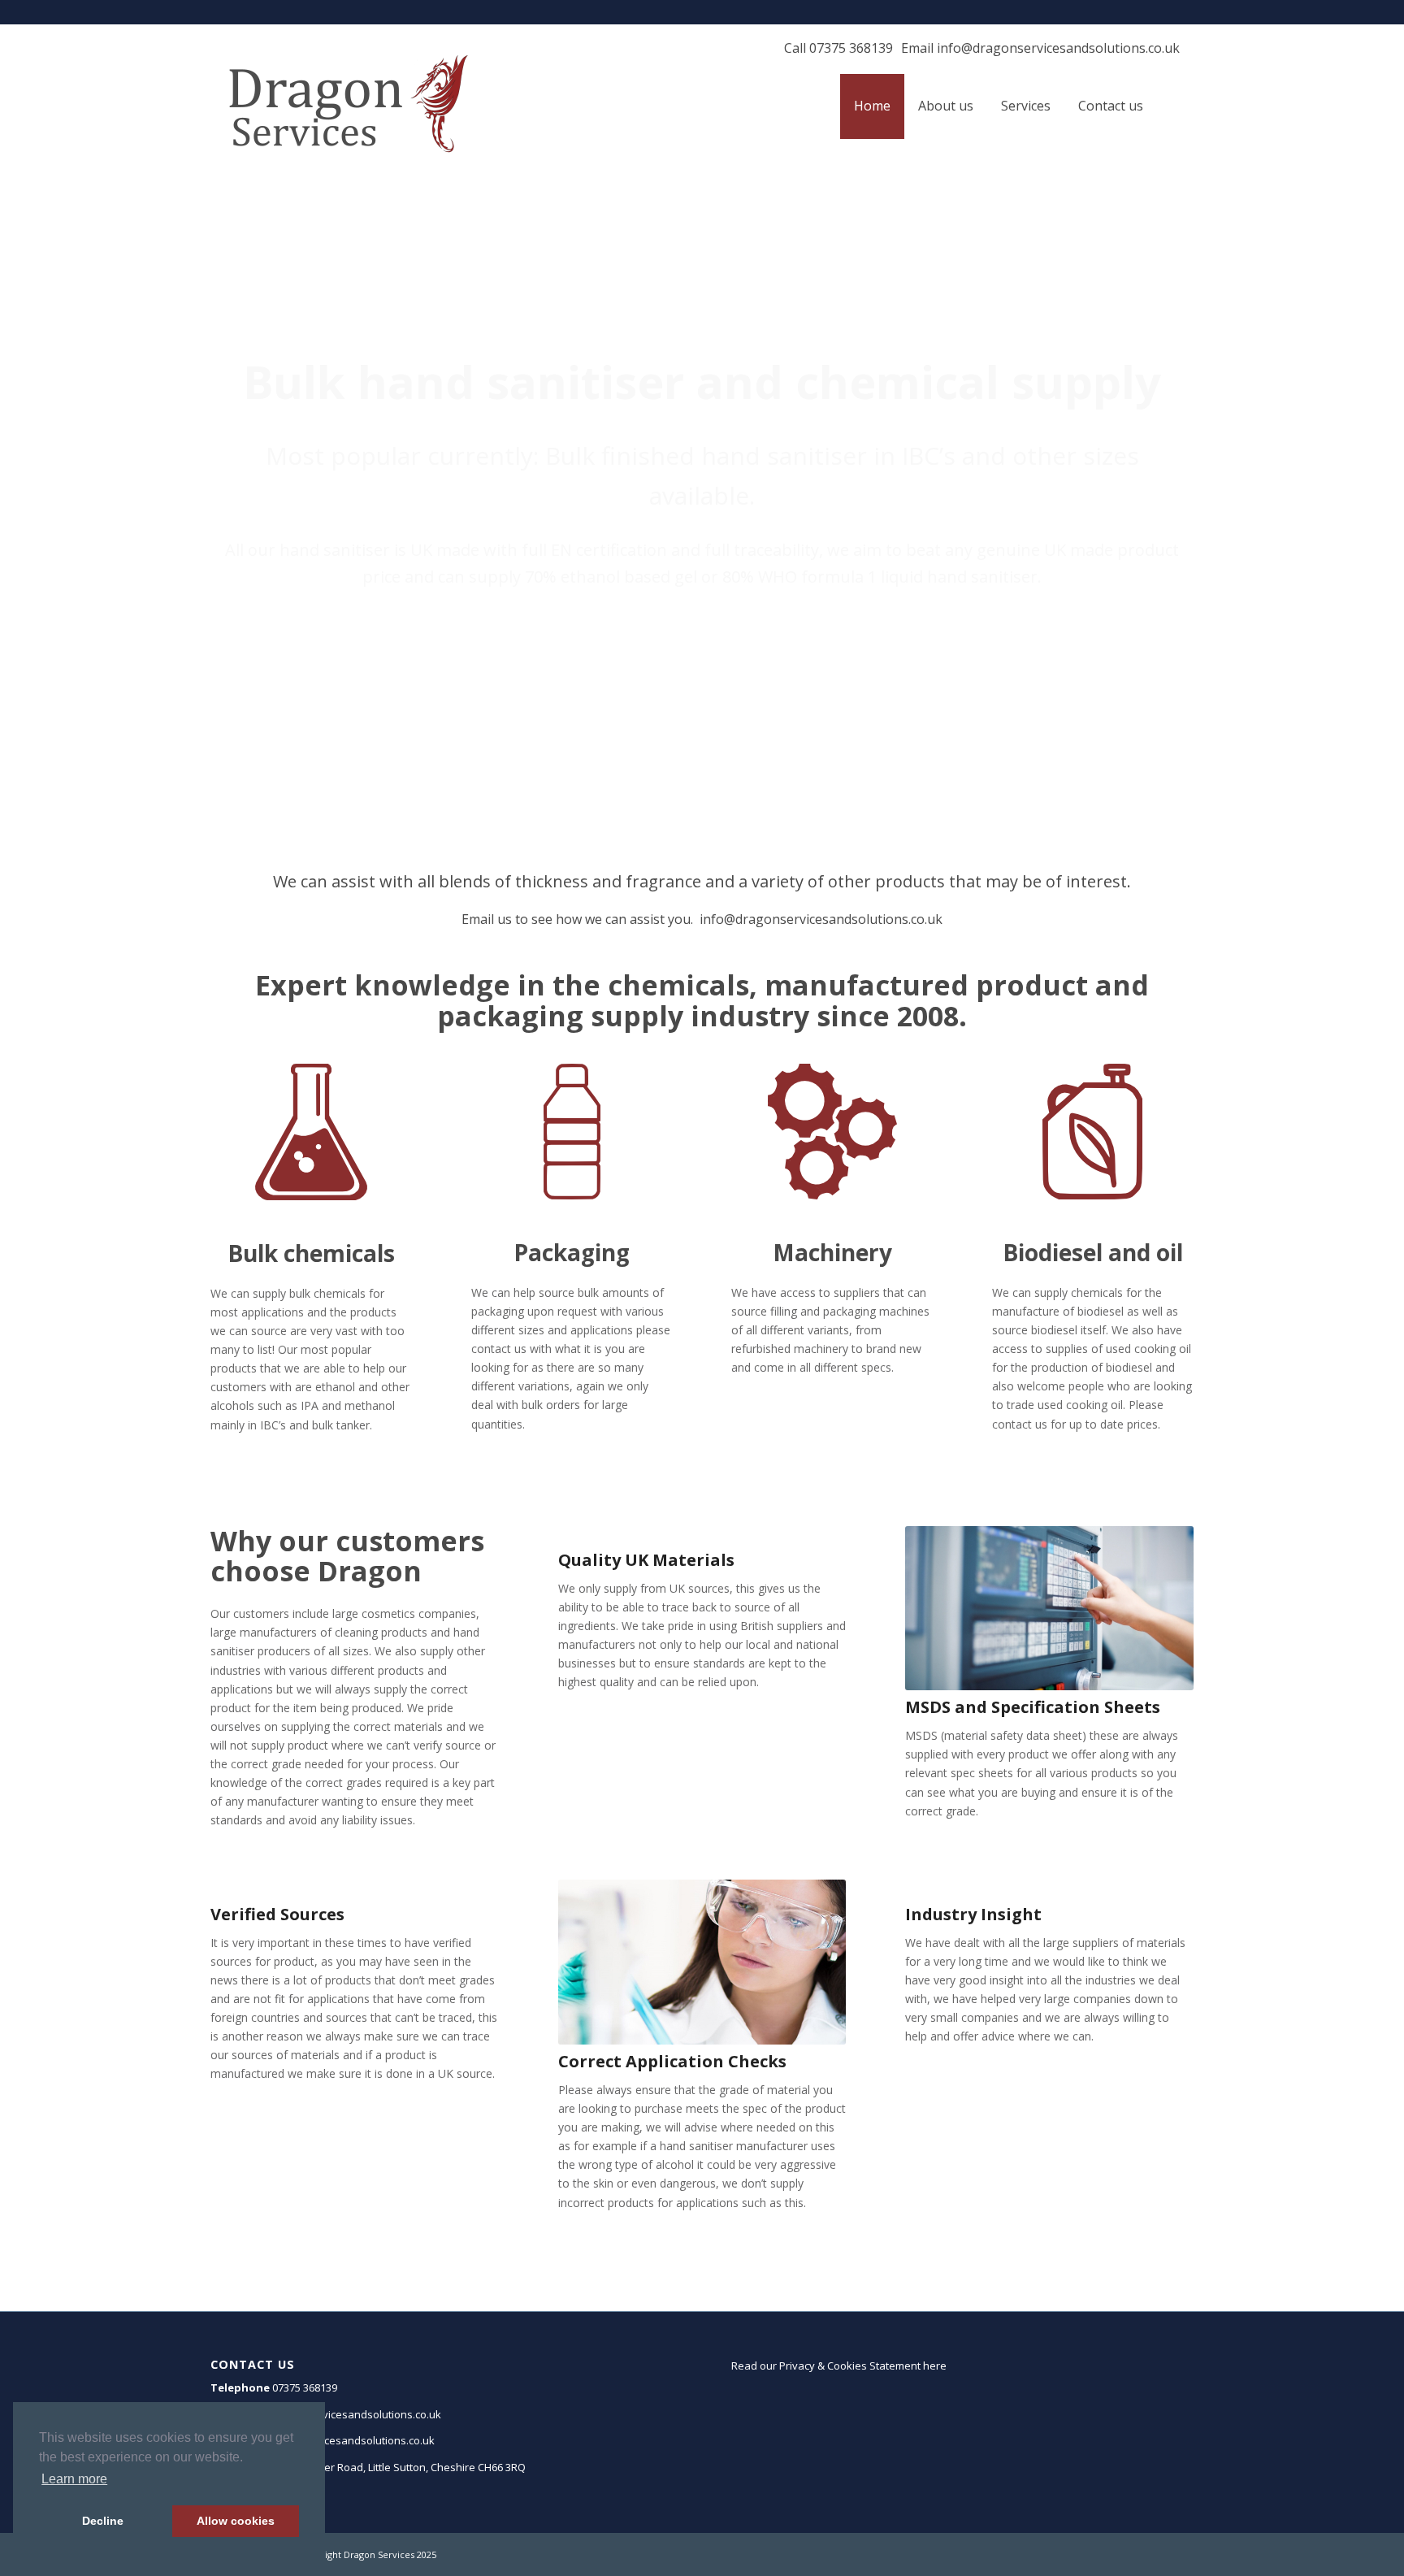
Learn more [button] (74, 2479)
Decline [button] (103, 2521)
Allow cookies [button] (236, 2521)
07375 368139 (851, 48)
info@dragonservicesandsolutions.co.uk (1058, 48)
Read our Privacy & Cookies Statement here (839, 2366)
